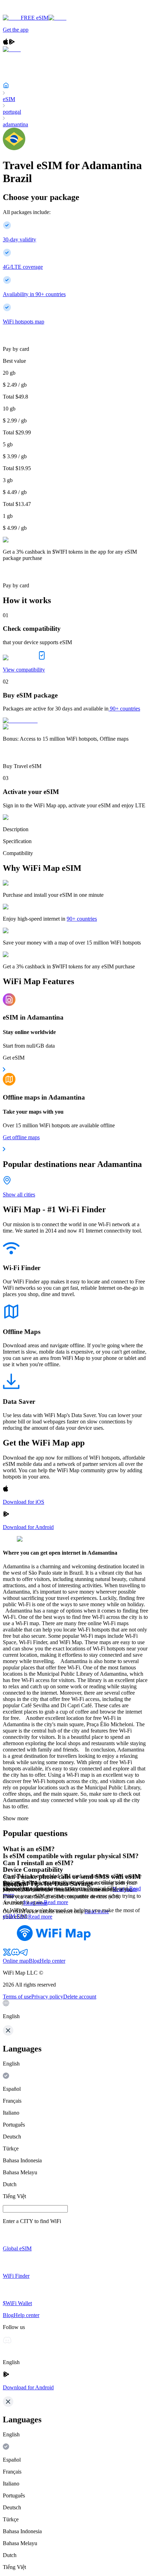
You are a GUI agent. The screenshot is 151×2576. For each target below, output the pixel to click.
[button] (75, 2010)
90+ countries (125, 709)
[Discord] (15, 1954)
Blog (34, 1961)
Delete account (80, 1997)
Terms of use (17, 1997)
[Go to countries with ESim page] (20, 720)
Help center (52, 1961)
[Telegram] (24, 1954)
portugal (12, 112)
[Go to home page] (27, 11)
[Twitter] (7, 1954)
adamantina (15, 124)
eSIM (9, 99)
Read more (56, 1902)
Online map (16, 1961)
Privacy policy (47, 1997)
